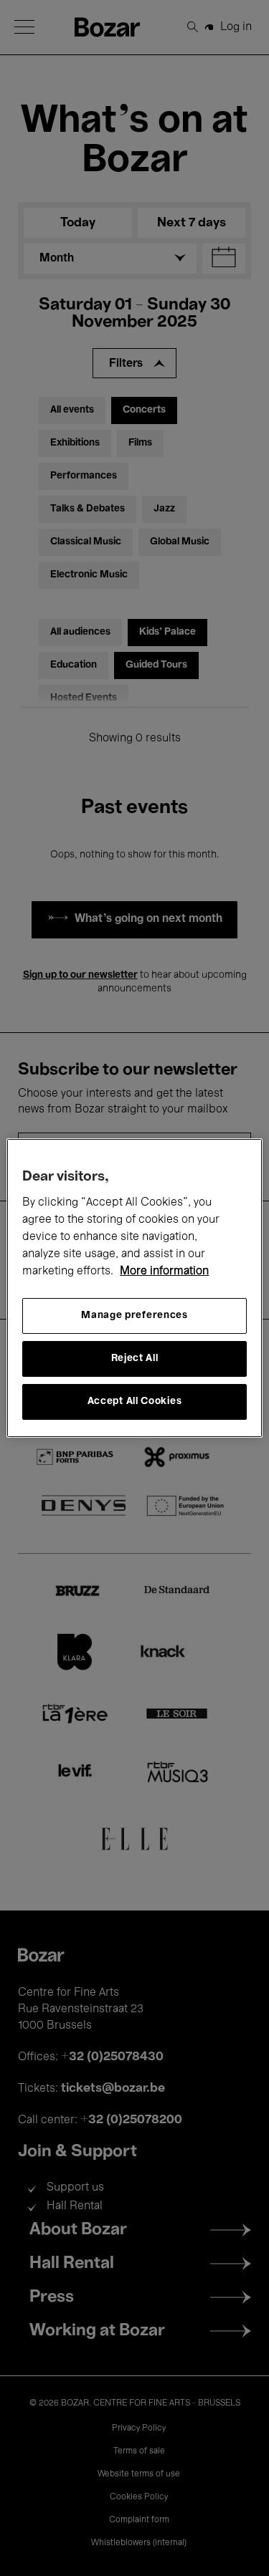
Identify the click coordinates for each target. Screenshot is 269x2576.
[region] (134, 1288)
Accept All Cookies (135, 1402)
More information (164, 1272)
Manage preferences (134, 1316)
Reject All (135, 1359)
